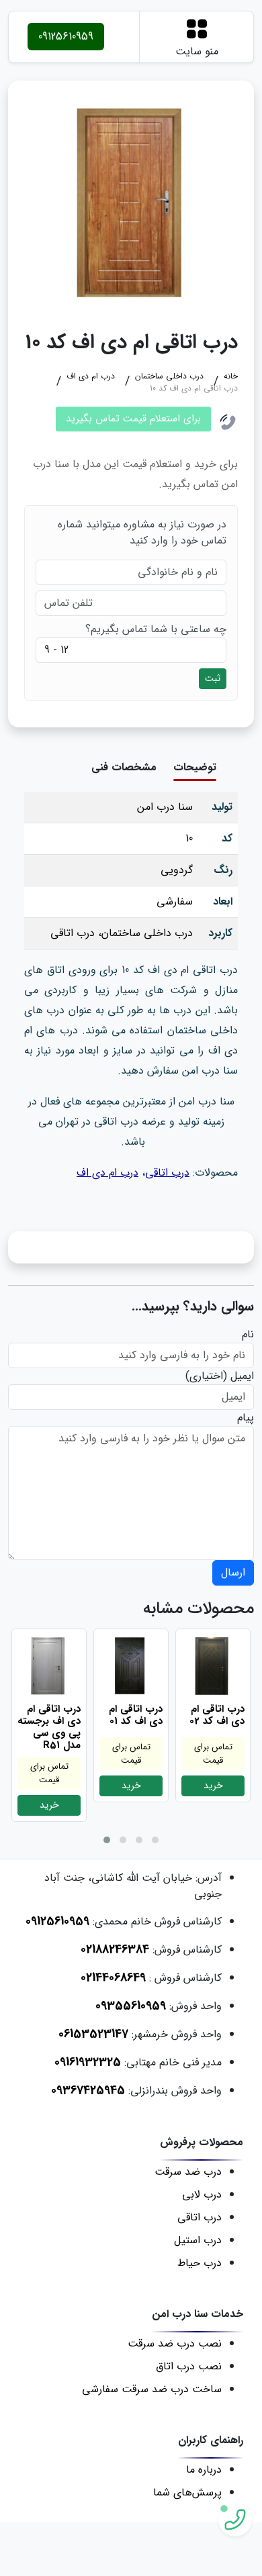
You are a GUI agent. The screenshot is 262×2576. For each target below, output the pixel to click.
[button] (107, 1840)
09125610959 (66, 37)
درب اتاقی (167, 1173)
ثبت (213, 678)
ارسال (233, 1573)
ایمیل (242, 1376)
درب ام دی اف (107, 1173)
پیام (246, 1418)
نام (248, 1335)
